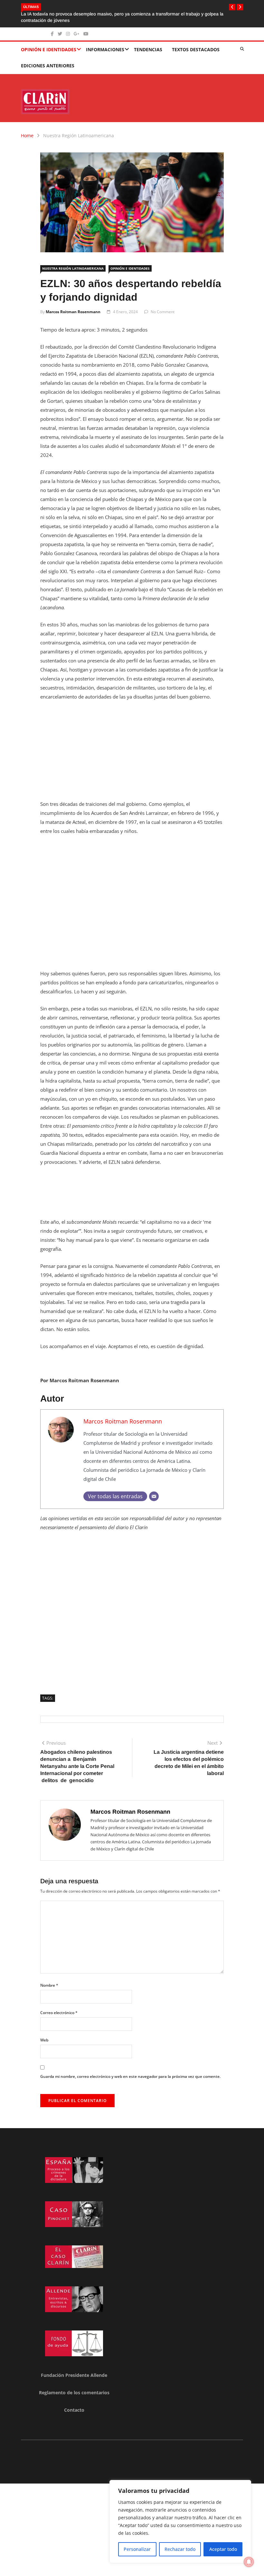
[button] (232, 7)
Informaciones (105, 49)
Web (44, 2040)
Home (27, 135)
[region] (180, 2522)
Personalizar (137, 2549)
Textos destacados (196, 49)
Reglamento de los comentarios (74, 2393)
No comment (163, 312)
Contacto (74, 2410)
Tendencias (148, 49)
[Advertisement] (132, 754)
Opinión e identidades (49, 49)
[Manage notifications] (249, 2562)
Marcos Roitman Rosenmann (73, 312)
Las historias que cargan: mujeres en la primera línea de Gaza (85, 14)
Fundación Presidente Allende (74, 2375)
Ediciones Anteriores (48, 66)
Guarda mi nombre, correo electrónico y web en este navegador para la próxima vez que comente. (130, 2076)
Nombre (49, 1985)
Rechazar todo (180, 2549)
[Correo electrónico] (154, 1496)
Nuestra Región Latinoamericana (79, 135)
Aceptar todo (223, 2549)
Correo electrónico (59, 2013)
